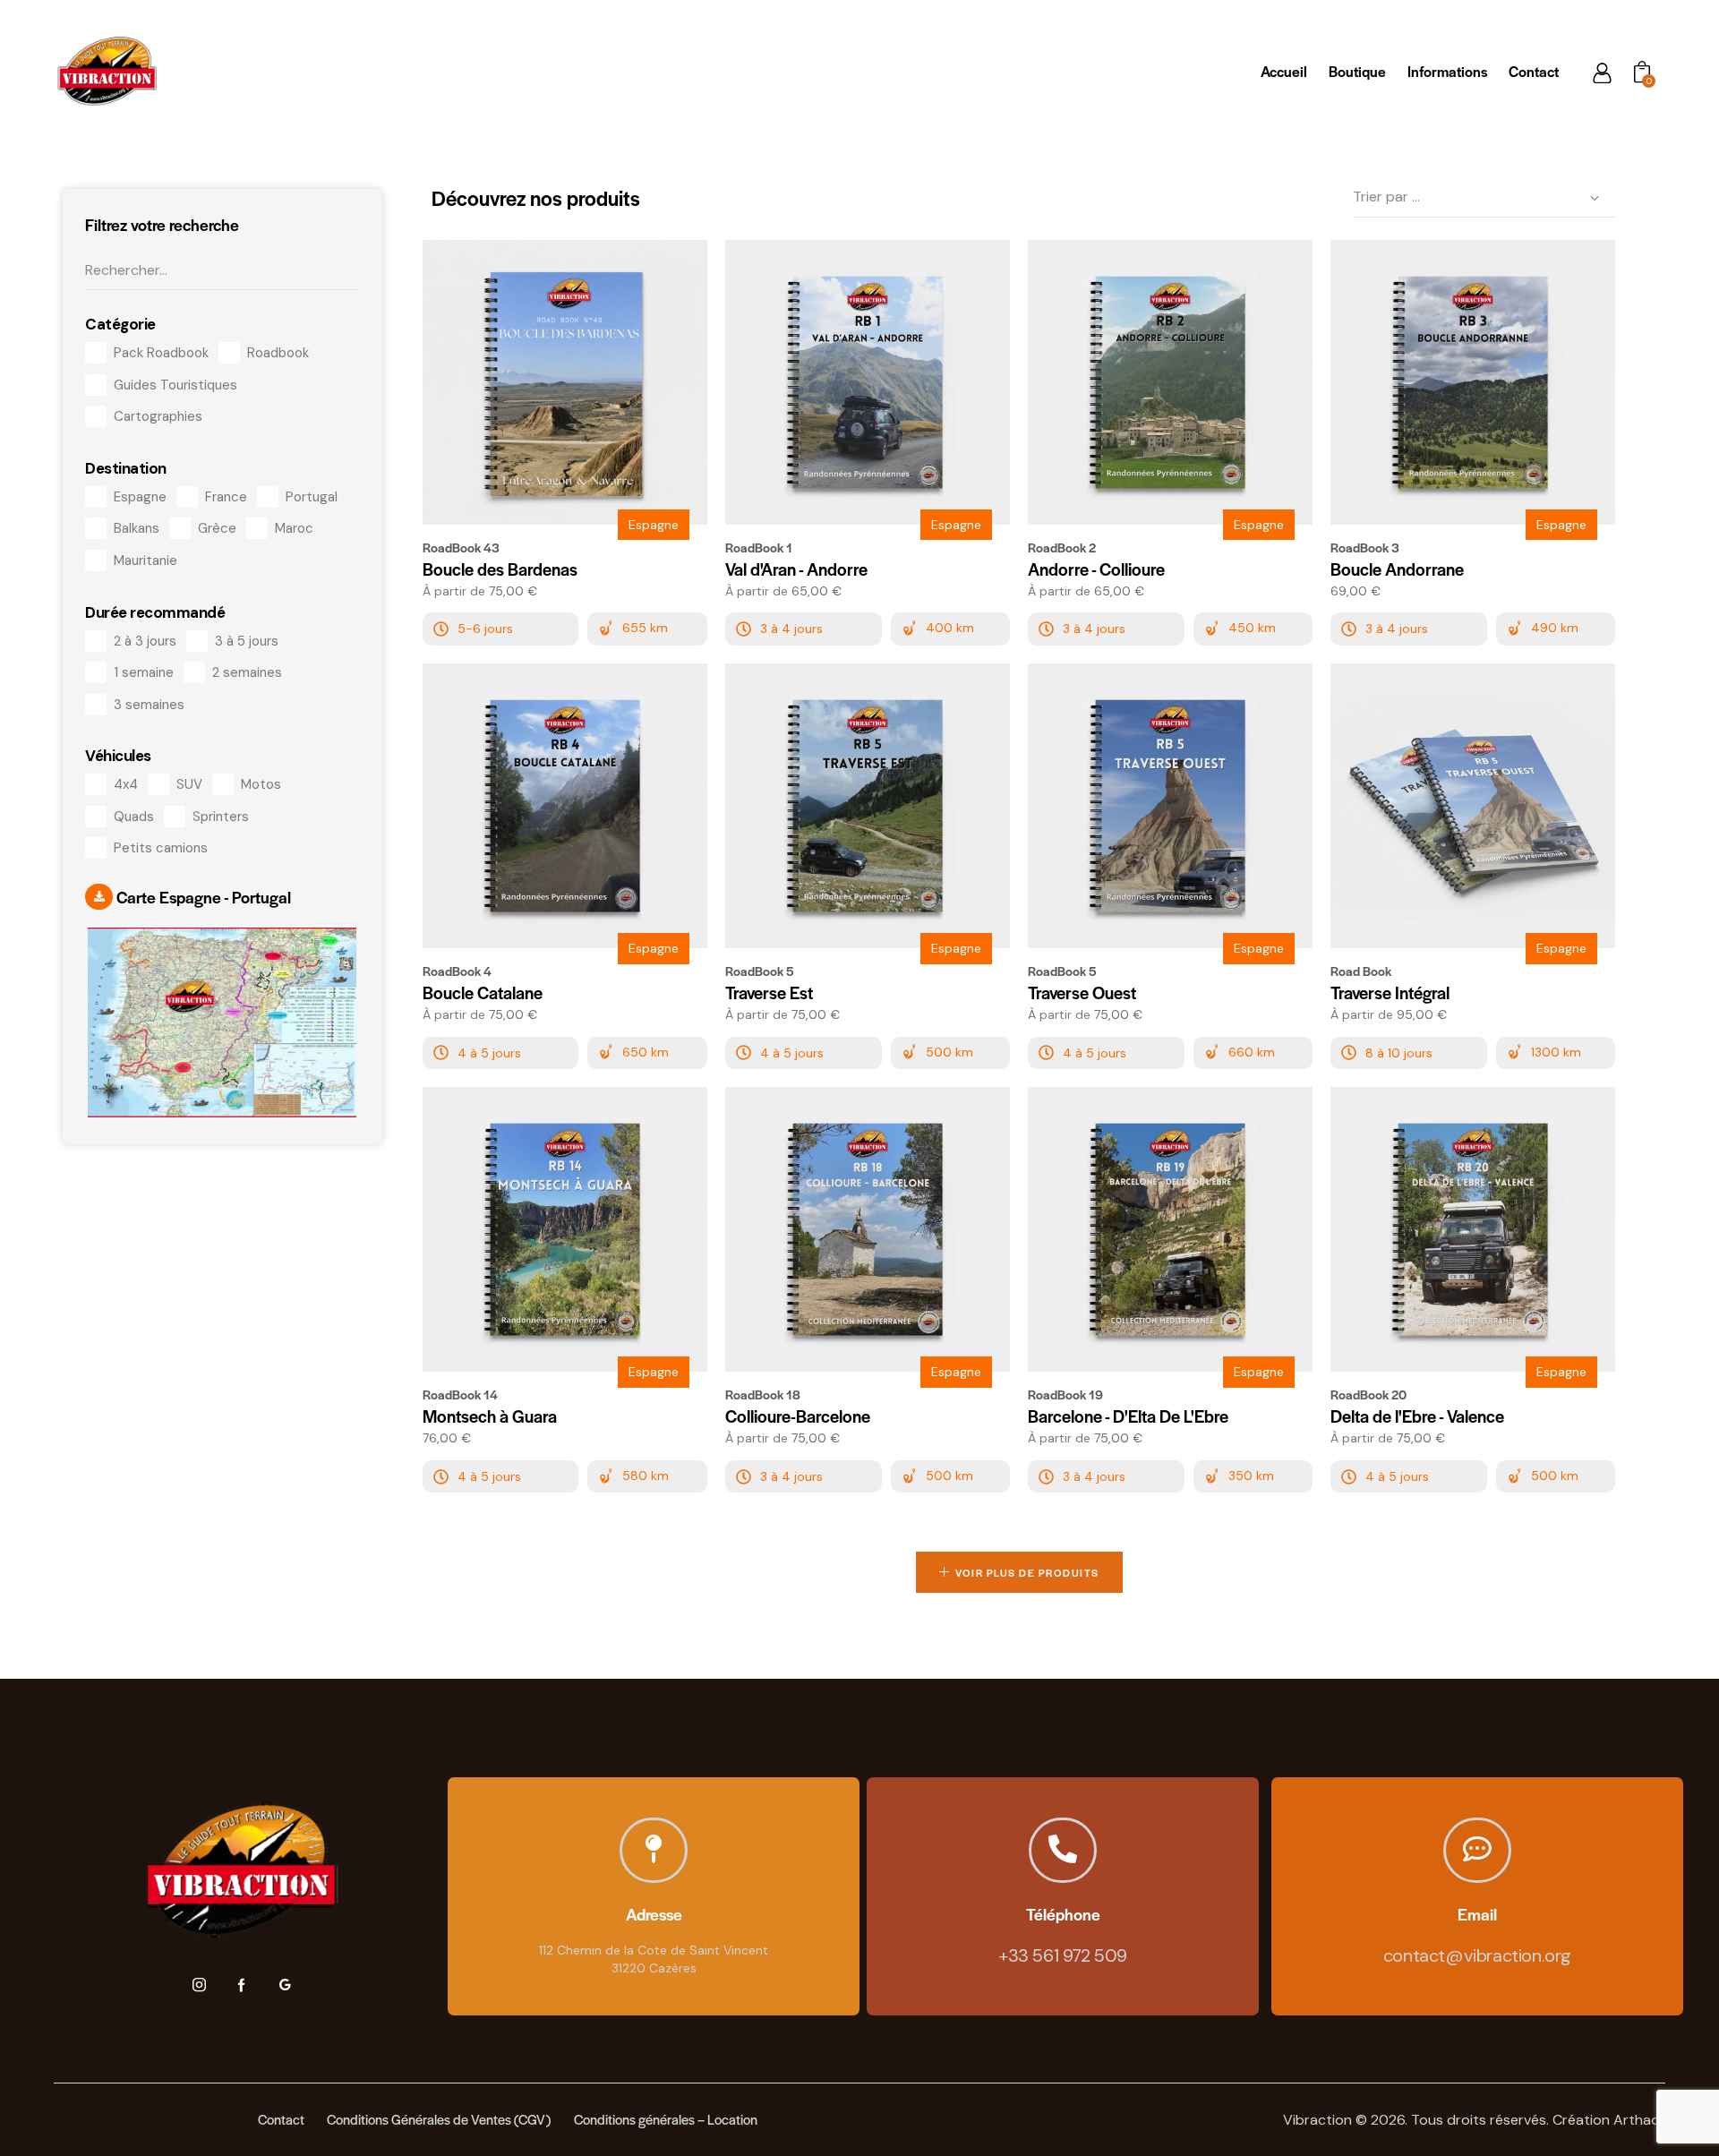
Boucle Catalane (483, 993)
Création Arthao (1606, 2120)
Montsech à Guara (490, 1416)
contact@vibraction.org (1477, 1955)
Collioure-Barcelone (798, 1416)
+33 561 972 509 (1063, 1955)
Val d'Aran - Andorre (796, 569)
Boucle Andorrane (1397, 569)
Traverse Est (769, 993)
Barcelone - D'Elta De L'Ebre (1128, 1416)
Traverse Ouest (1082, 993)
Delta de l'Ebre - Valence (1417, 1416)
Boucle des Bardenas (500, 569)
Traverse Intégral (1390, 993)
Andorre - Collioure (1096, 569)
